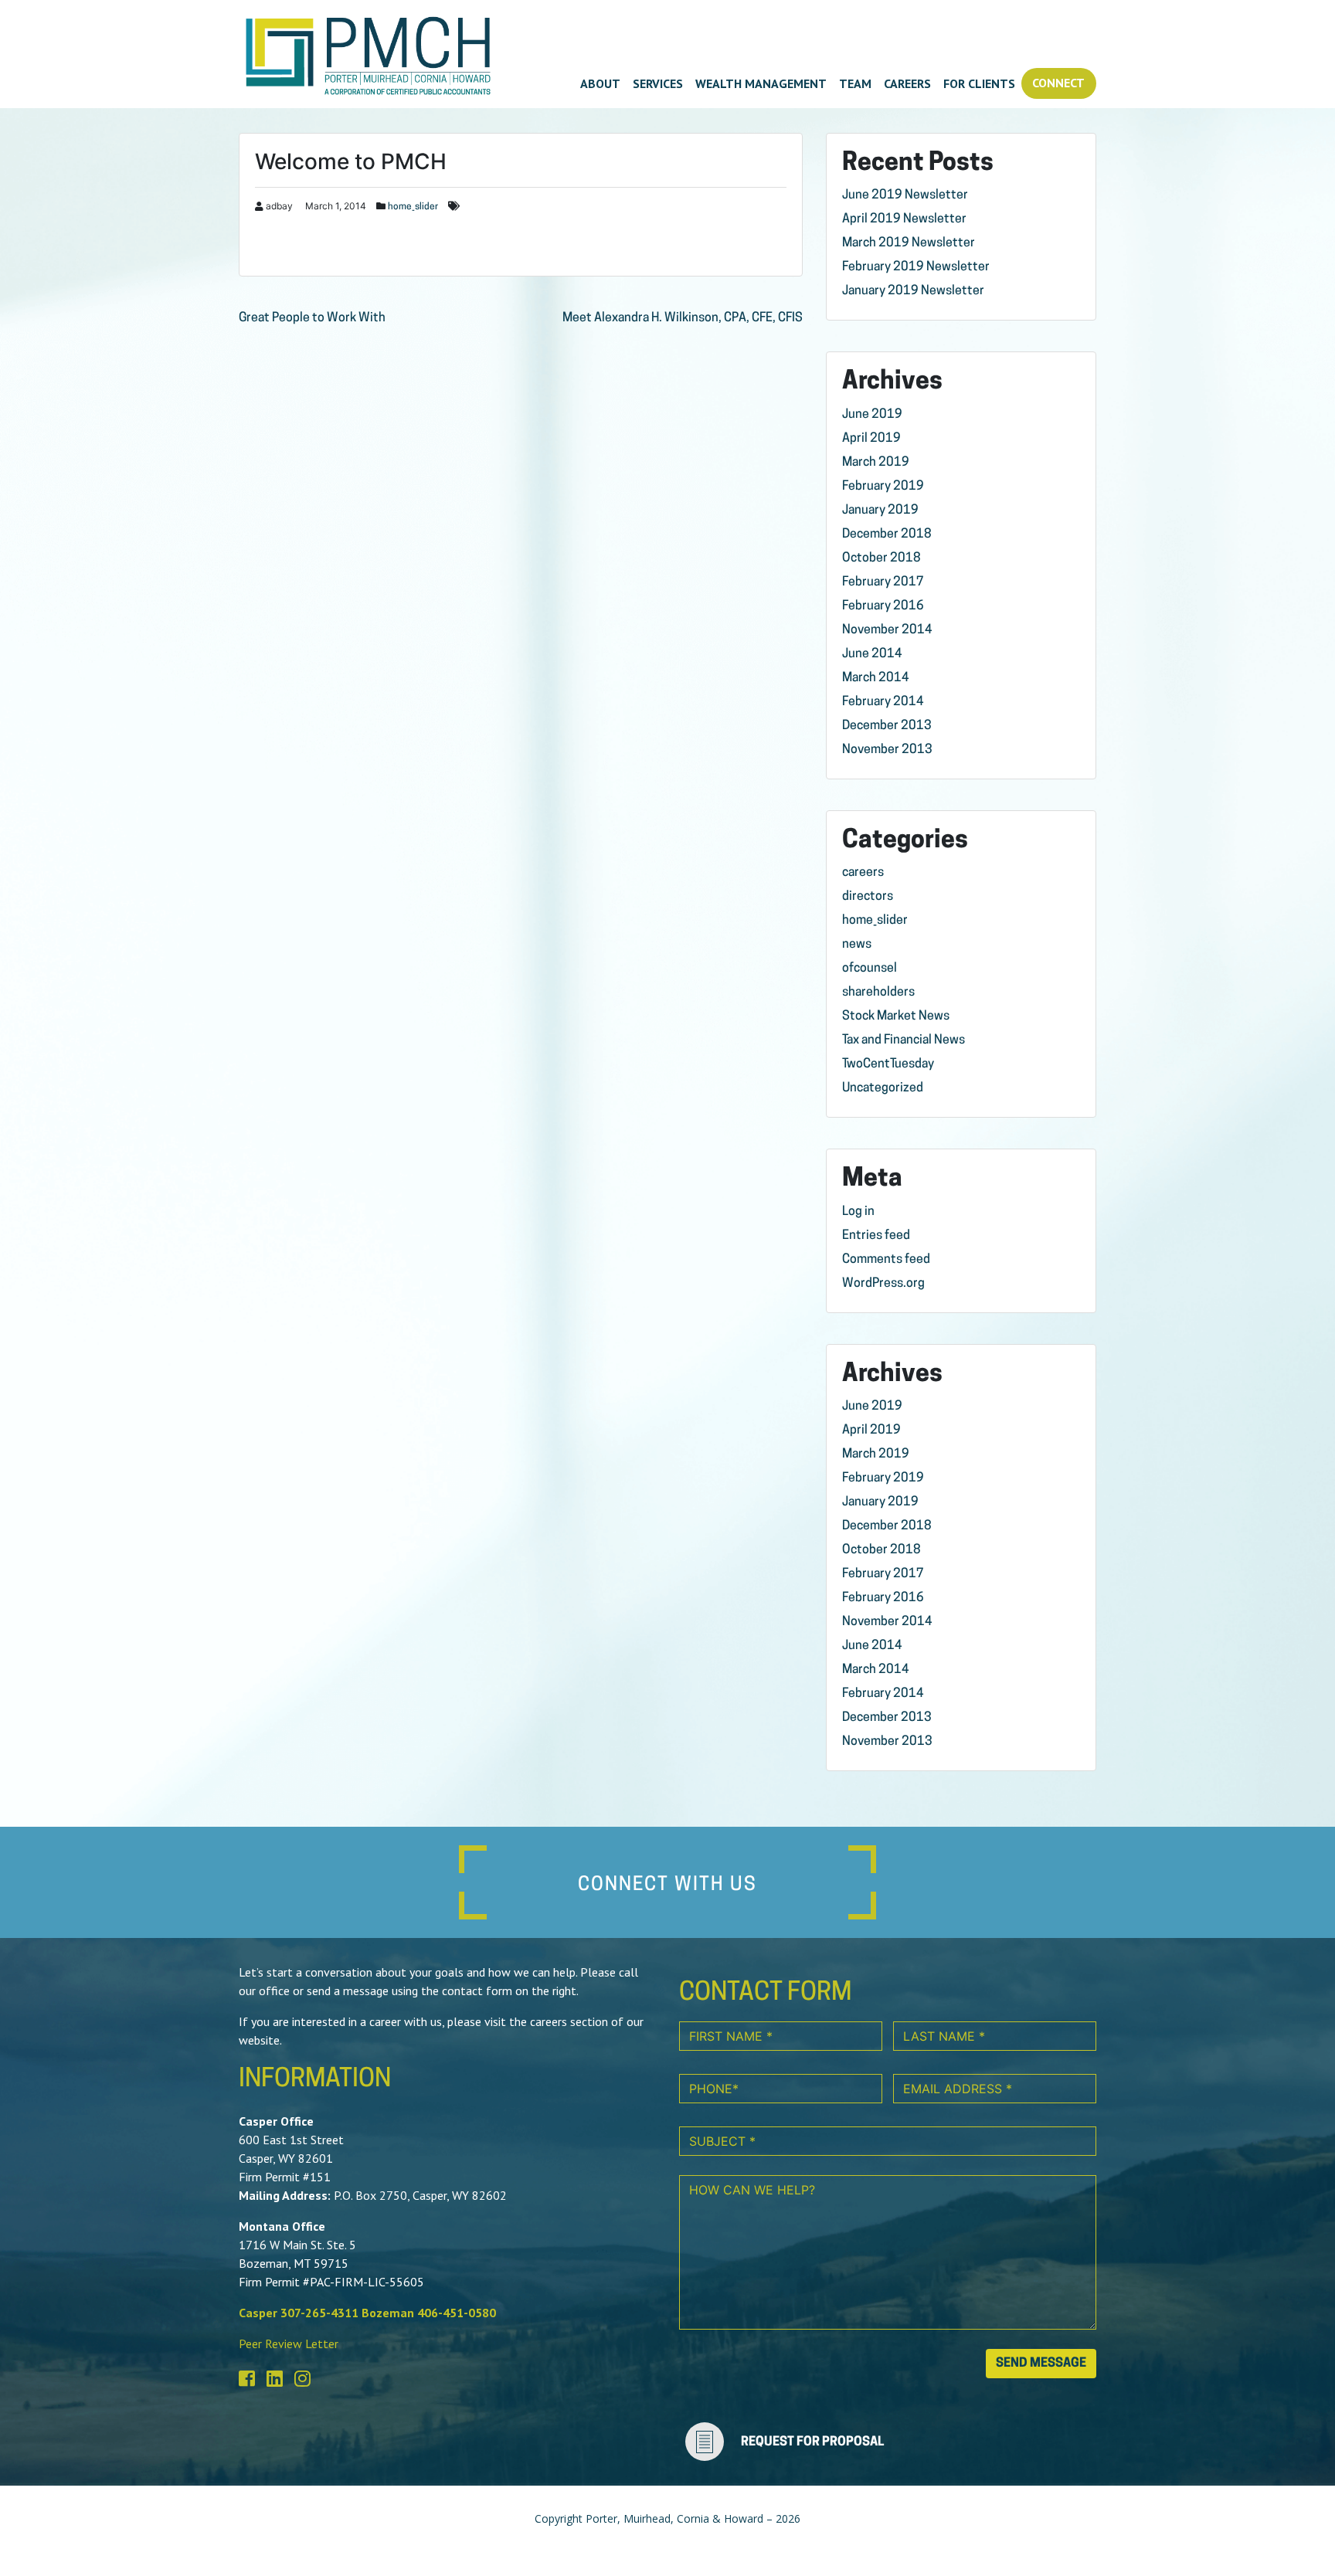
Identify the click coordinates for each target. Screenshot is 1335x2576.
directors (868, 897)
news (857, 945)
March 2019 (876, 463)
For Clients (979, 83)
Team (855, 83)
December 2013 (887, 726)
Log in (858, 1212)
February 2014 (883, 702)
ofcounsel (870, 969)
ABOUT (600, 83)
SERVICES (658, 83)
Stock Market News (896, 1016)
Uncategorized (883, 1088)
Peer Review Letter (289, 2344)
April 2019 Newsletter (904, 219)
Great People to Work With (312, 318)
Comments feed (886, 1260)
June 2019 (872, 415)
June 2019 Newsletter (905, 195)
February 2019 (883, 487)
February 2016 (883, 606)
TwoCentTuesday (888, 1064)
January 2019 (880, 511)
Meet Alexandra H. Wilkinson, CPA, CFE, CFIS (683, 318)
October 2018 (882, 558)
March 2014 (876, 678)
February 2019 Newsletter (916, 267)
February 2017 (883, 582)
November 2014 (887, 630)
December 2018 (887, 535)
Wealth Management (761, 83)
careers (863, 873)
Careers (907, 83)
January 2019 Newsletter (913, 291)
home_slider (413, 207)
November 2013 (887, 750)
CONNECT (1058, 83)
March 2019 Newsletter (909, 243)
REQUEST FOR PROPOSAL (812, 2442)
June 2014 (872, 654)
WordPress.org (883, 1284)
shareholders (878, 993)
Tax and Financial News (904, 1040)
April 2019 (871, 439)
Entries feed (876, 1236)
